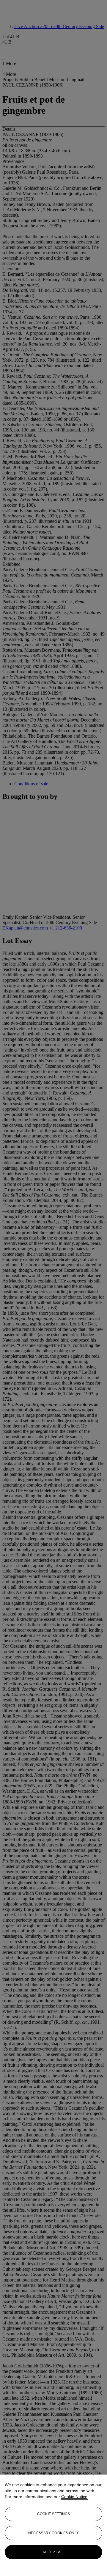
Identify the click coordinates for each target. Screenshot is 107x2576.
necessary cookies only (53, 2533)
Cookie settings (53, 2514)
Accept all (53, 2552)
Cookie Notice (74, 2497)
